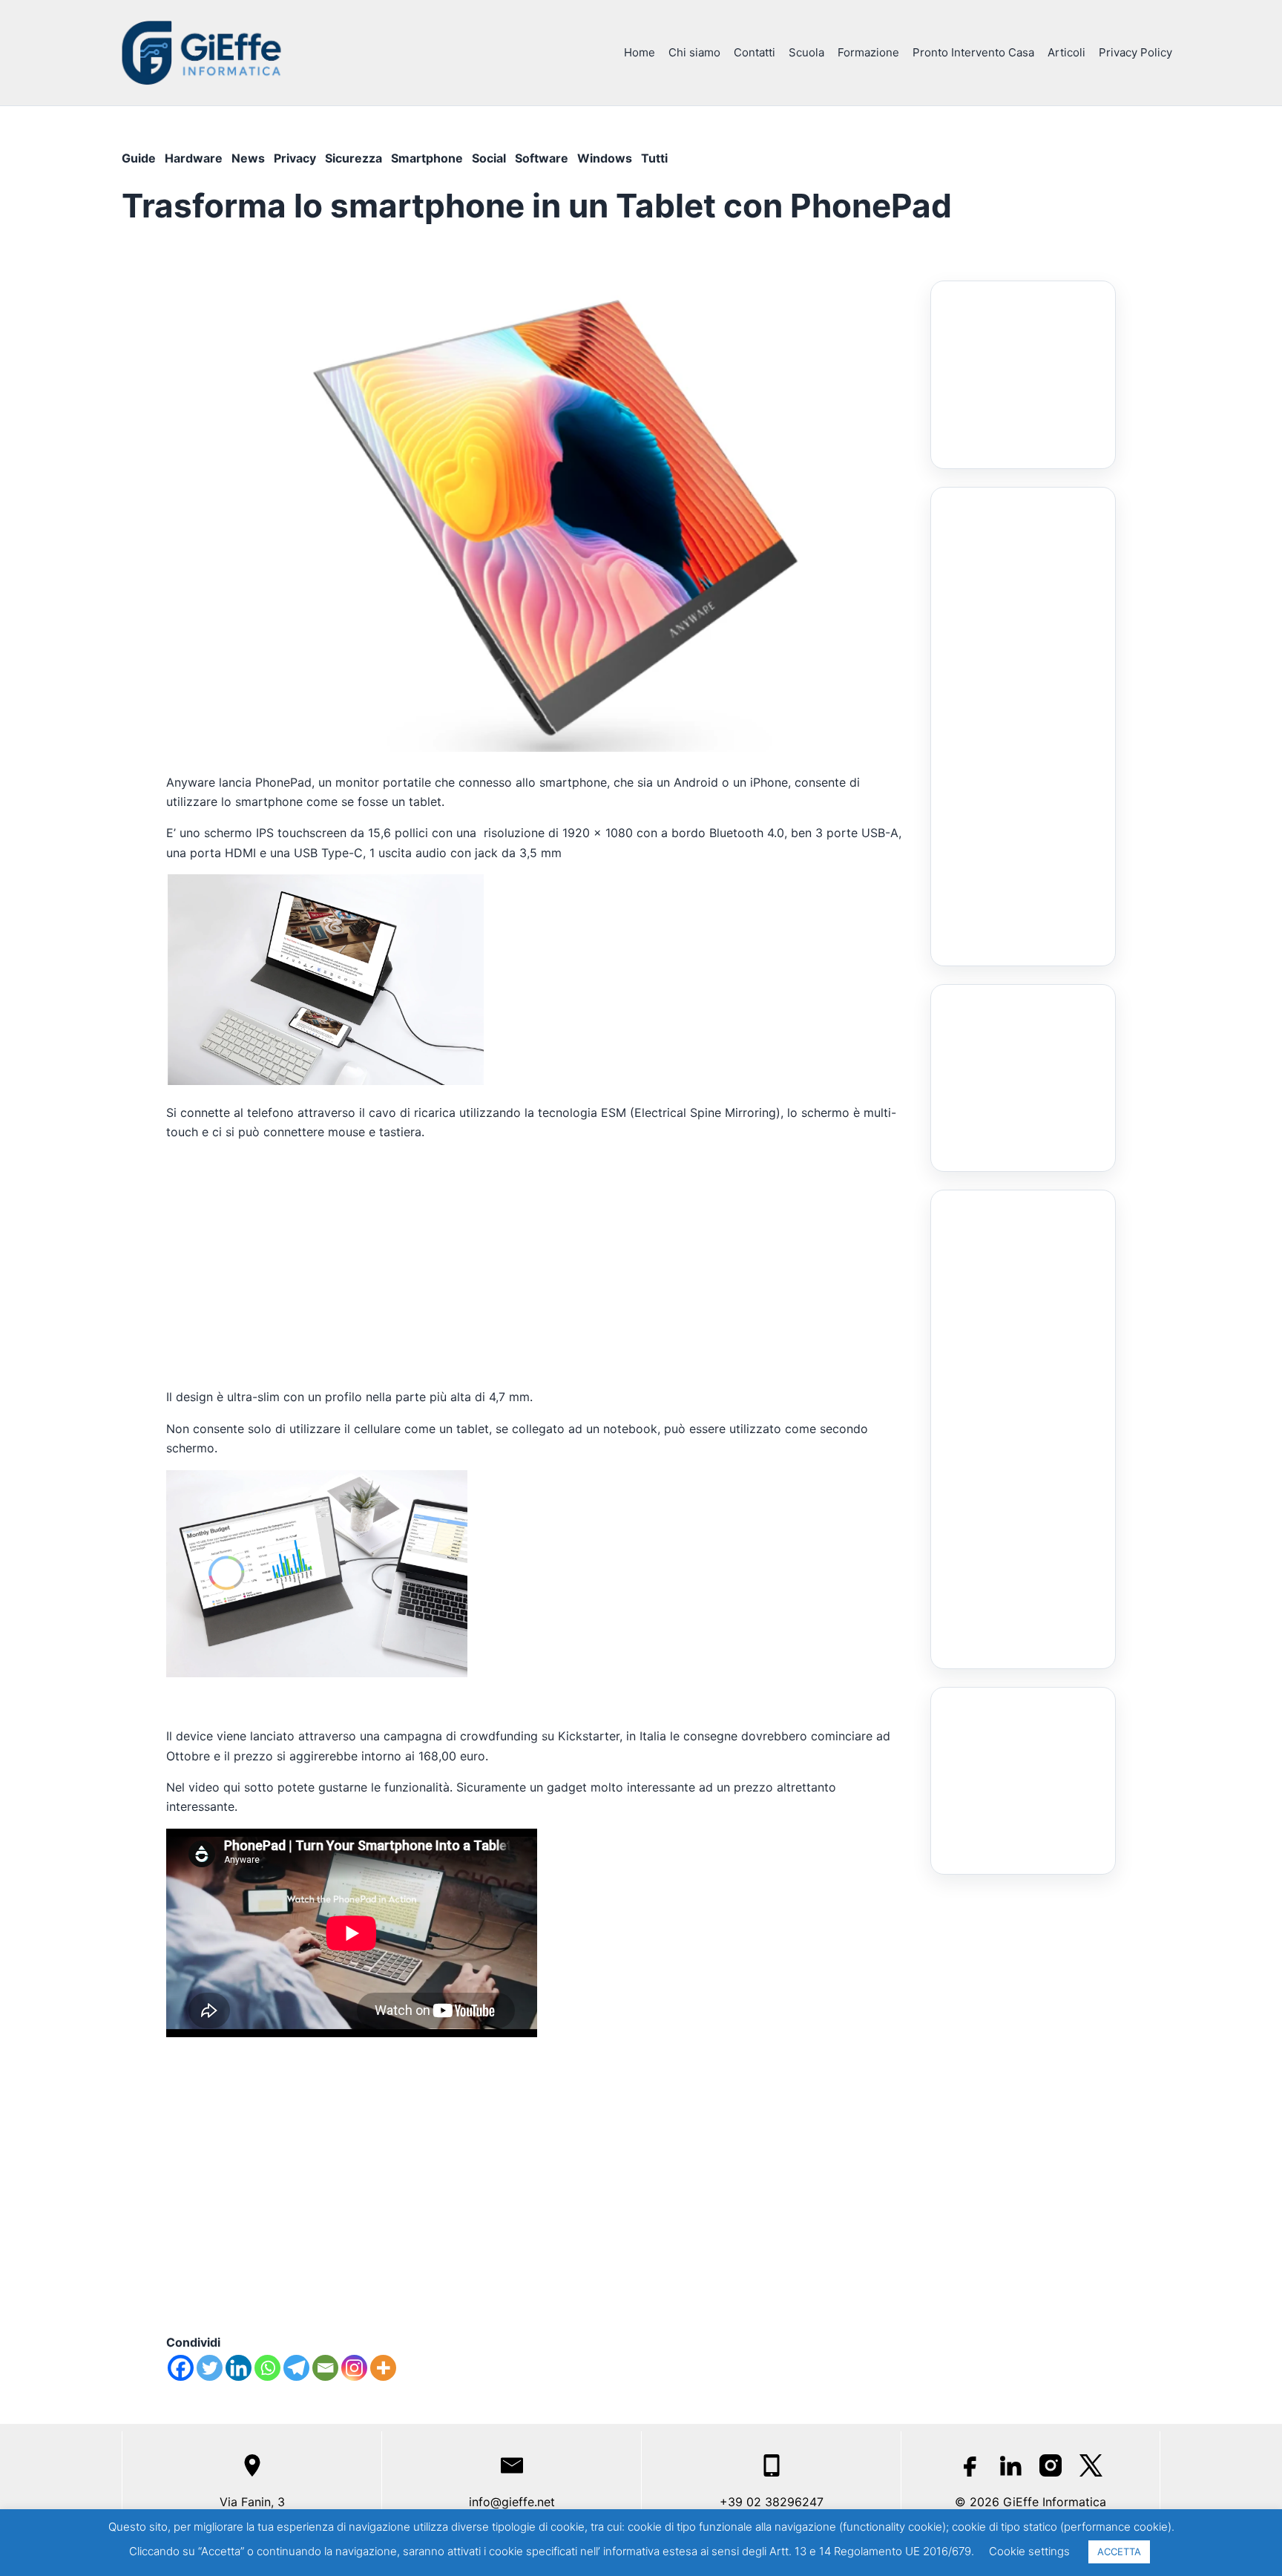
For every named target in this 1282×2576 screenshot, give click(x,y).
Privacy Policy (1135, 52)
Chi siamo (694, 52)
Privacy (295, 158)
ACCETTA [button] (1119, 2552)
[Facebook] (181, 2368)
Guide (139, 158)
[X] (1091, 2465)
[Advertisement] (536, 1265)
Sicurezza (354, 158)
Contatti (755, 52)
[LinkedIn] (1010, 2465)
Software (542, 158)
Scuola (806, 52)
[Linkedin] (239, 2368)
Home (640, 52)
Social (489, 158)
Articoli (1066, 52)
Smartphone (427, 158)
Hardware (194, 158)
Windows (605, 158)
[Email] (325, 2368)
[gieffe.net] (203, 52)
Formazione (868, 52)
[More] (383, 2368)
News (248, 158)
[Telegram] (296, 2368)
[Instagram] (354, 2368)
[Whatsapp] (267, 2368)
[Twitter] (210, 2368)
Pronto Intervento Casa (973, 52)
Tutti (654, 158)
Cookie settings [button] (1029, 2551)
